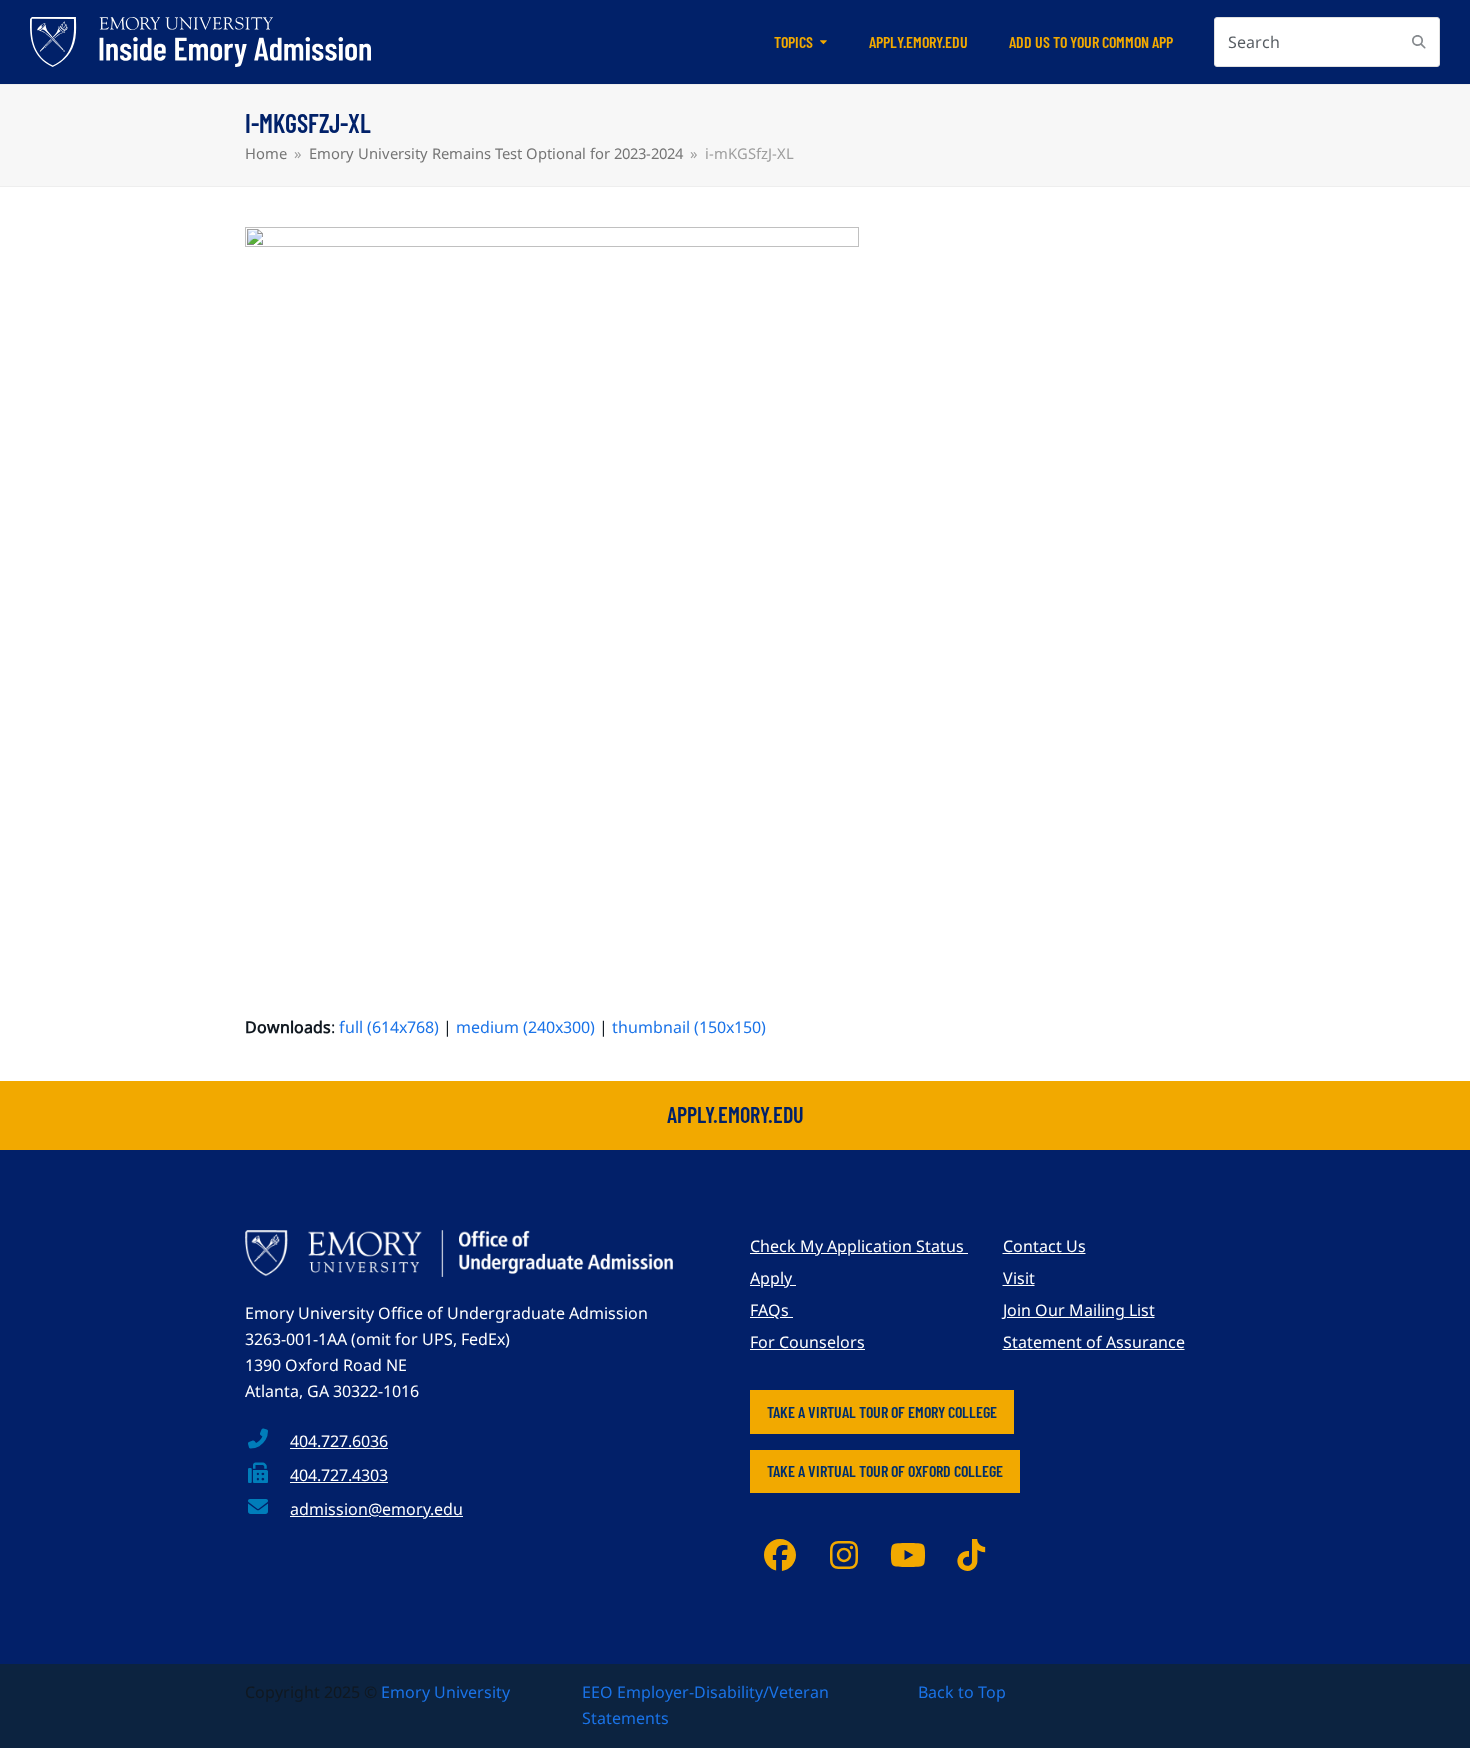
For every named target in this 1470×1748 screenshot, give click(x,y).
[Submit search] (1419, 42)
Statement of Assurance (1094, 1342)
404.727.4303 (339, 1475)
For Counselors (807, 1342)
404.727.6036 (339, 1441)
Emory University (445, 1692)
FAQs (771, 1310)
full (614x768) (389, 1027)
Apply (773, 1278)
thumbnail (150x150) (689, 1027)
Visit (1019, 1278)
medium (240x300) (525, 1027)
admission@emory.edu (376, 1509)
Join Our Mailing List (1079, 1310)
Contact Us (1044, 1246)
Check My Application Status (859, 1246)
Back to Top (962, 1692)
